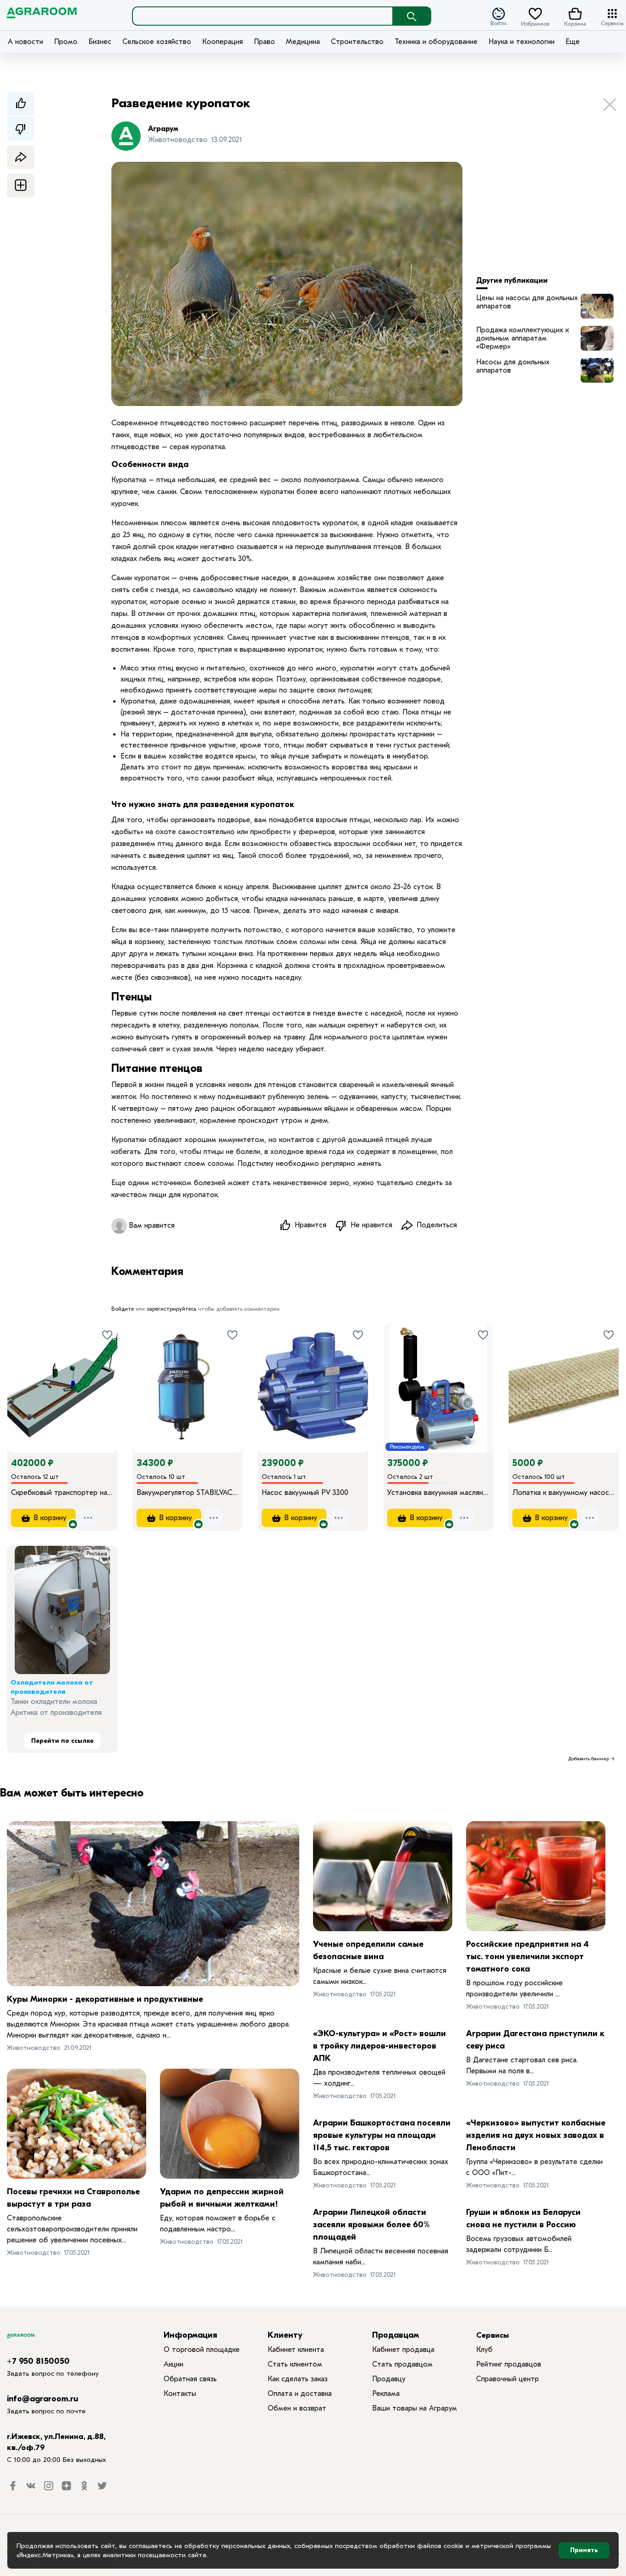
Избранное (535, 23)
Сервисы (612, 23)
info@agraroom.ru (43, 2399)
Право (264, 42)
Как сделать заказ (298, 2379)
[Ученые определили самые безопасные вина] (383, 1876)
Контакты (180, 2394)
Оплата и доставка (300, 2394)
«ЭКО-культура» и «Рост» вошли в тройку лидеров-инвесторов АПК (379, 2046)
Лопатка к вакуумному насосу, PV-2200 (564, 1493)
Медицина (303, 42)
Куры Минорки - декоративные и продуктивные (105, 1999)
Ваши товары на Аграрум (415, 2408)
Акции (173, 2364)
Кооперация (222, 42)
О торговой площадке (202, 2350)
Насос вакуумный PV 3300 (305, 1493)
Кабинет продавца (403, 2350)
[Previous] (23, 1376)
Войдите (123, 1309)
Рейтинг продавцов (509, 2364)
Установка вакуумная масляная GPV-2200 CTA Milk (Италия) (439, 1493)
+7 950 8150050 (38, 2361)
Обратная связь (190, 2379)
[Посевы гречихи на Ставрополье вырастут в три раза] (77, 2124)
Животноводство (34, 2048)
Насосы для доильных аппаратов (513, 366)
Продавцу (389, 2379)
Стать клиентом (295, 2364)
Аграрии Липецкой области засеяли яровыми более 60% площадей (371, 2225)
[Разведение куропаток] (597, 306)
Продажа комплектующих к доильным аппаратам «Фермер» (522, 338)
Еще (573, 42)
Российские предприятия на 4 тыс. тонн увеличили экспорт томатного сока (527, 1957)
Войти (498, 23)
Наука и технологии (522, 42)
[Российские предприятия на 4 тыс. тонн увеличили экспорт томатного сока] (536, 1876)
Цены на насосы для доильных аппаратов (527, 302)
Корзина (575, 23)
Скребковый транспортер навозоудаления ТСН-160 (62, 1493)
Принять (584, 2550)
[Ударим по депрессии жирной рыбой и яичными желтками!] (230, 2124)
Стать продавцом (402, 2364)
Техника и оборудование (436, 42)
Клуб (484, 2350)
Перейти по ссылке (62, 1741)
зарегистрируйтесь (171, 1309)
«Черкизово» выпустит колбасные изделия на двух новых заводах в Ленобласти (536, 2135)
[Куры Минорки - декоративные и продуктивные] (153, 1904)
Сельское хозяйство (157, 42)
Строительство (357, 42)
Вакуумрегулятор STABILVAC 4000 (188, 1493)
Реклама (97, 1554)
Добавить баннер (589, 1759)
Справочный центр (508, 2379)
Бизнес (100, 42)
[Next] (110, 1376)
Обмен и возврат (297, 2408)
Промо (66, 42)
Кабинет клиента (296, 2350)
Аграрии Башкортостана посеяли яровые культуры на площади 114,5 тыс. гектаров (382, 2135)
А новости (25, 42)
